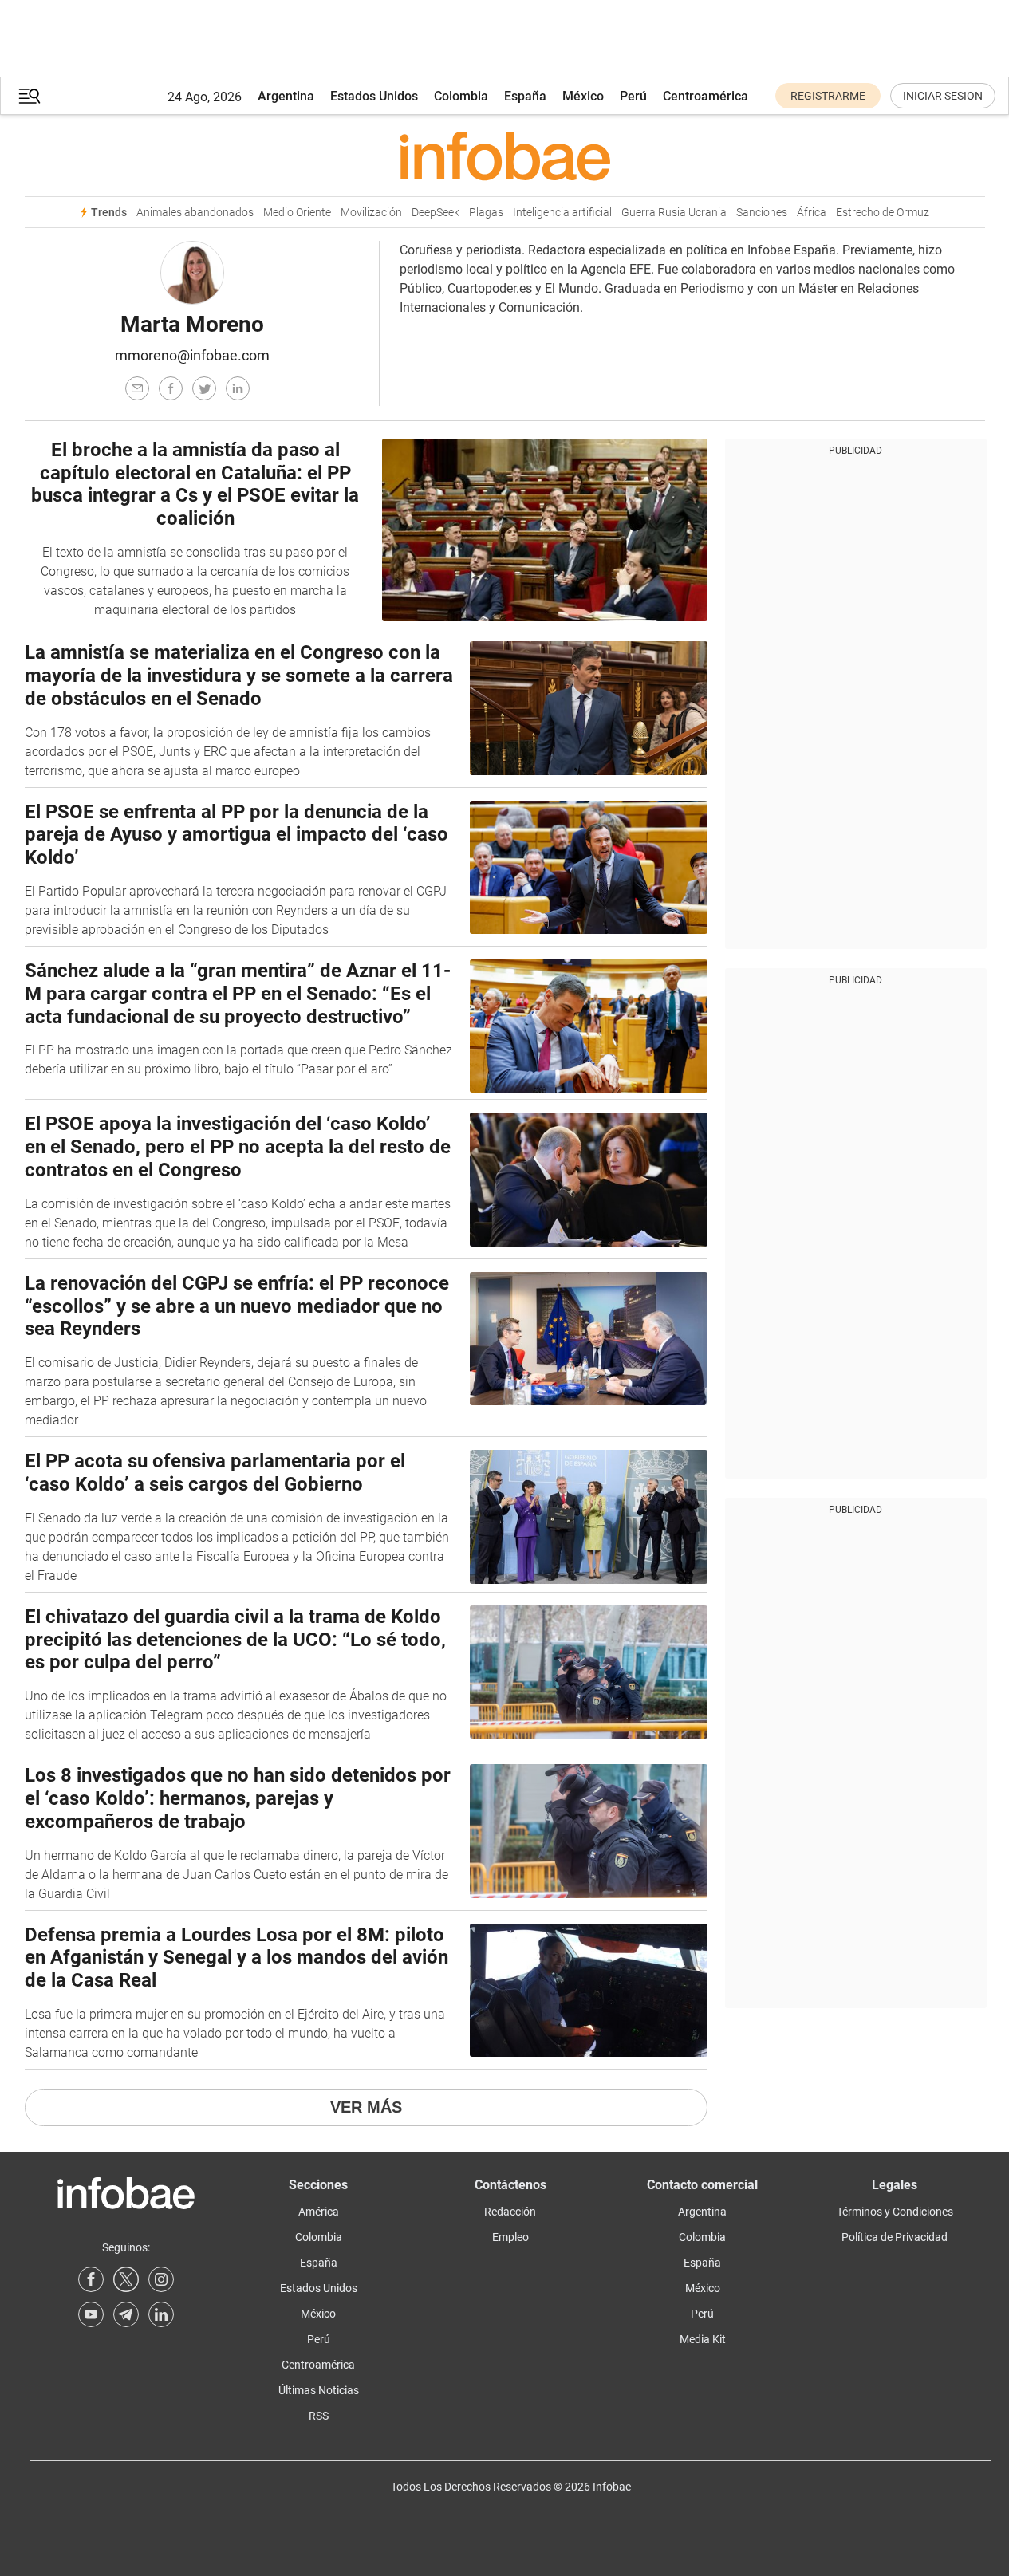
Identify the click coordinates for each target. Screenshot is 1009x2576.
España (525, 96)
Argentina (286, 96)
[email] (137, 388)
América (319, 2212)
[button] (30, 96)
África (812, 213)
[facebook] (171, 388)
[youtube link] (91, 2314)
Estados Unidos (374, 96)
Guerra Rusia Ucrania (674, 213)
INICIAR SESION (943, 96)
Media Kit (703, 2339)
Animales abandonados (195, 213)
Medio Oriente (297, 213)
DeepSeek (436, 213)
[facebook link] (91, 2279)
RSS (319, 2416)
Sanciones (762, 213)
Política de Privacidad (895, 2237)
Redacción (510, 2212)
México (583, 96)
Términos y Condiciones (895, 2212)
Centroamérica (706, 96)
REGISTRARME (828, 96)
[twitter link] (126, 2279)
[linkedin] (238, 388)
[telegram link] (126, 2314)
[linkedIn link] (161, 2314)
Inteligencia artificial (562, 213)
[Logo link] (505, 156)
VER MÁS (366, 2107)
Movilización (371, 213)
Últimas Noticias (319, 2390)
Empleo (510, 2237)
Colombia (461, 96)
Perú (633, 96)
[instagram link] (161, 2279)
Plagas (486, 213)
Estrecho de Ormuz (883, 213)
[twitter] (204, 388)
